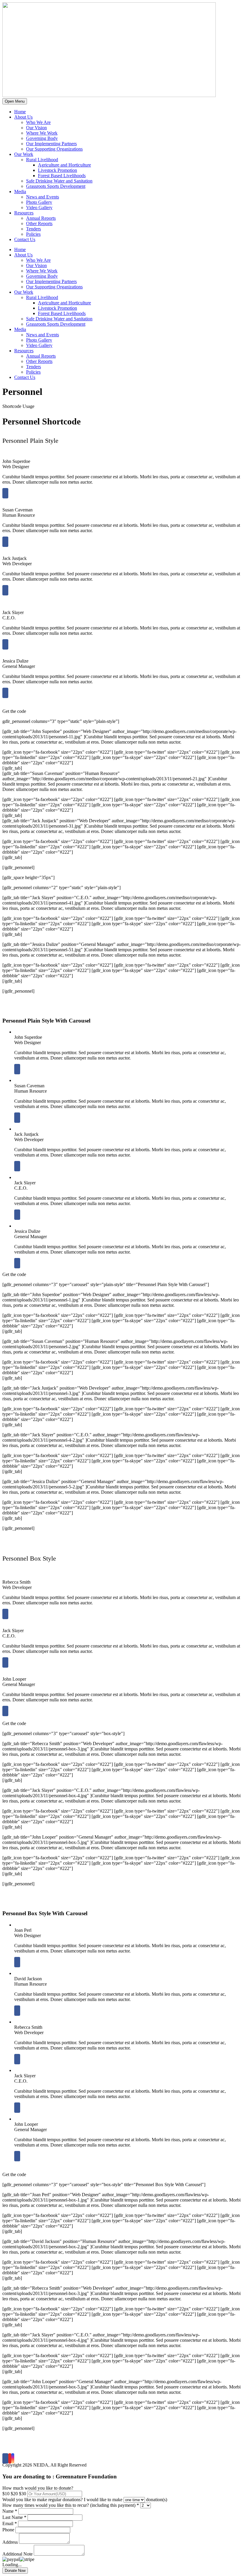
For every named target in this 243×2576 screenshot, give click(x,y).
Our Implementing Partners (51, 144)
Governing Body (42, 138)
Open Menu (15, 101)
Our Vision (36, 128)
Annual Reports (41, 218)
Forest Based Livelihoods (62, 176)
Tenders (33, 229)
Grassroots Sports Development (56, 186)
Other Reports (39, 223)
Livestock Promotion (57, 170)
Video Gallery (39, 207)
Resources (24, 213)
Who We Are (38, 122)
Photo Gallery (39, 202)
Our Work (24, 154)
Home (20, 112)
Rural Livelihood (42, 160)
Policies (33, 234)
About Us (23, 117)
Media (20, 192)
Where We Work (42, 133)
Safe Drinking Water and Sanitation (59, 181)
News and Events (43, 197)
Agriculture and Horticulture (64, 165)
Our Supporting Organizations (54, 149)
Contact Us (25, 239)
